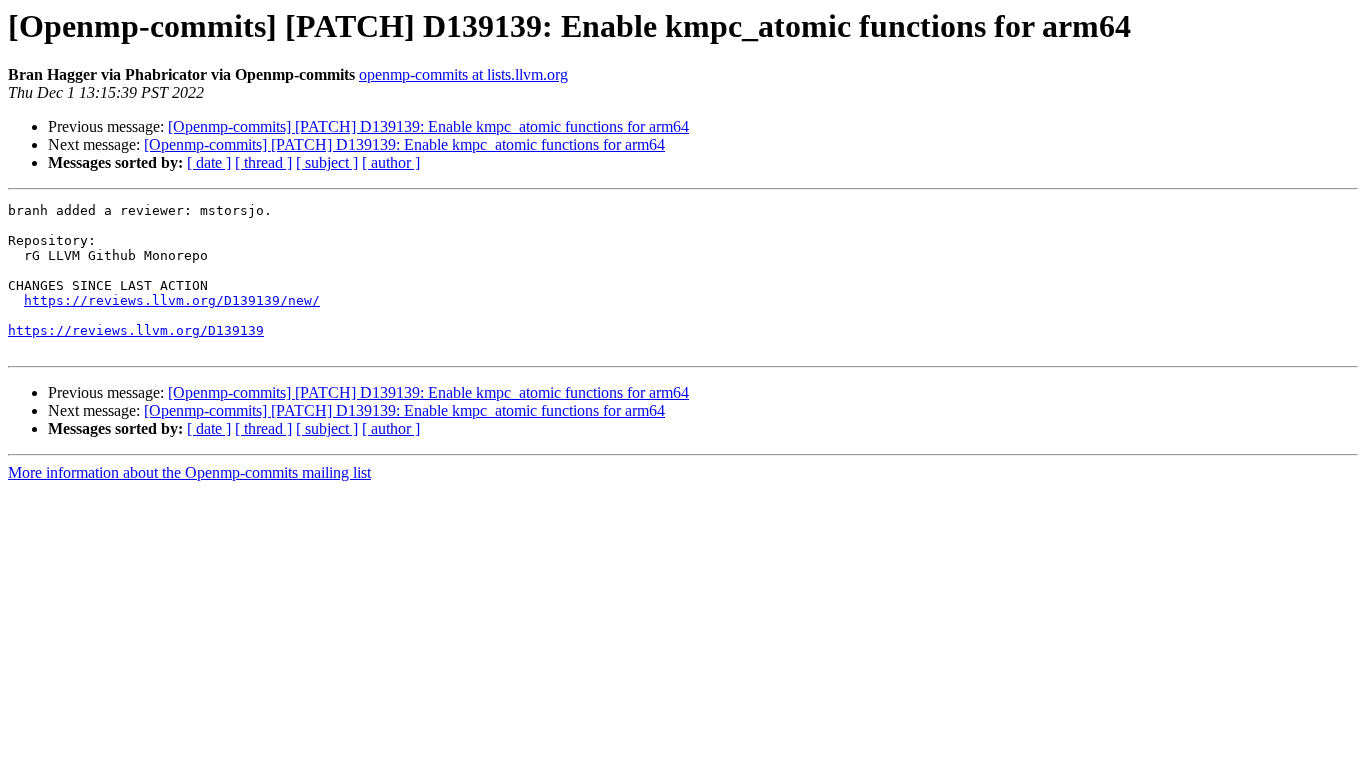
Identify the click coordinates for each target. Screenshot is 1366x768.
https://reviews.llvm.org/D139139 (136, 330)
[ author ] (391, 162)
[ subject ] (327, 162)
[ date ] (209, 162)
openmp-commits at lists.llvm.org (463, 74)
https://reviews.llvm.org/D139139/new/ (172, 300)
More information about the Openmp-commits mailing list (189, 472)
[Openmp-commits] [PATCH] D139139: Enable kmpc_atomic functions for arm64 (428, 126)
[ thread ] (263, 162)
